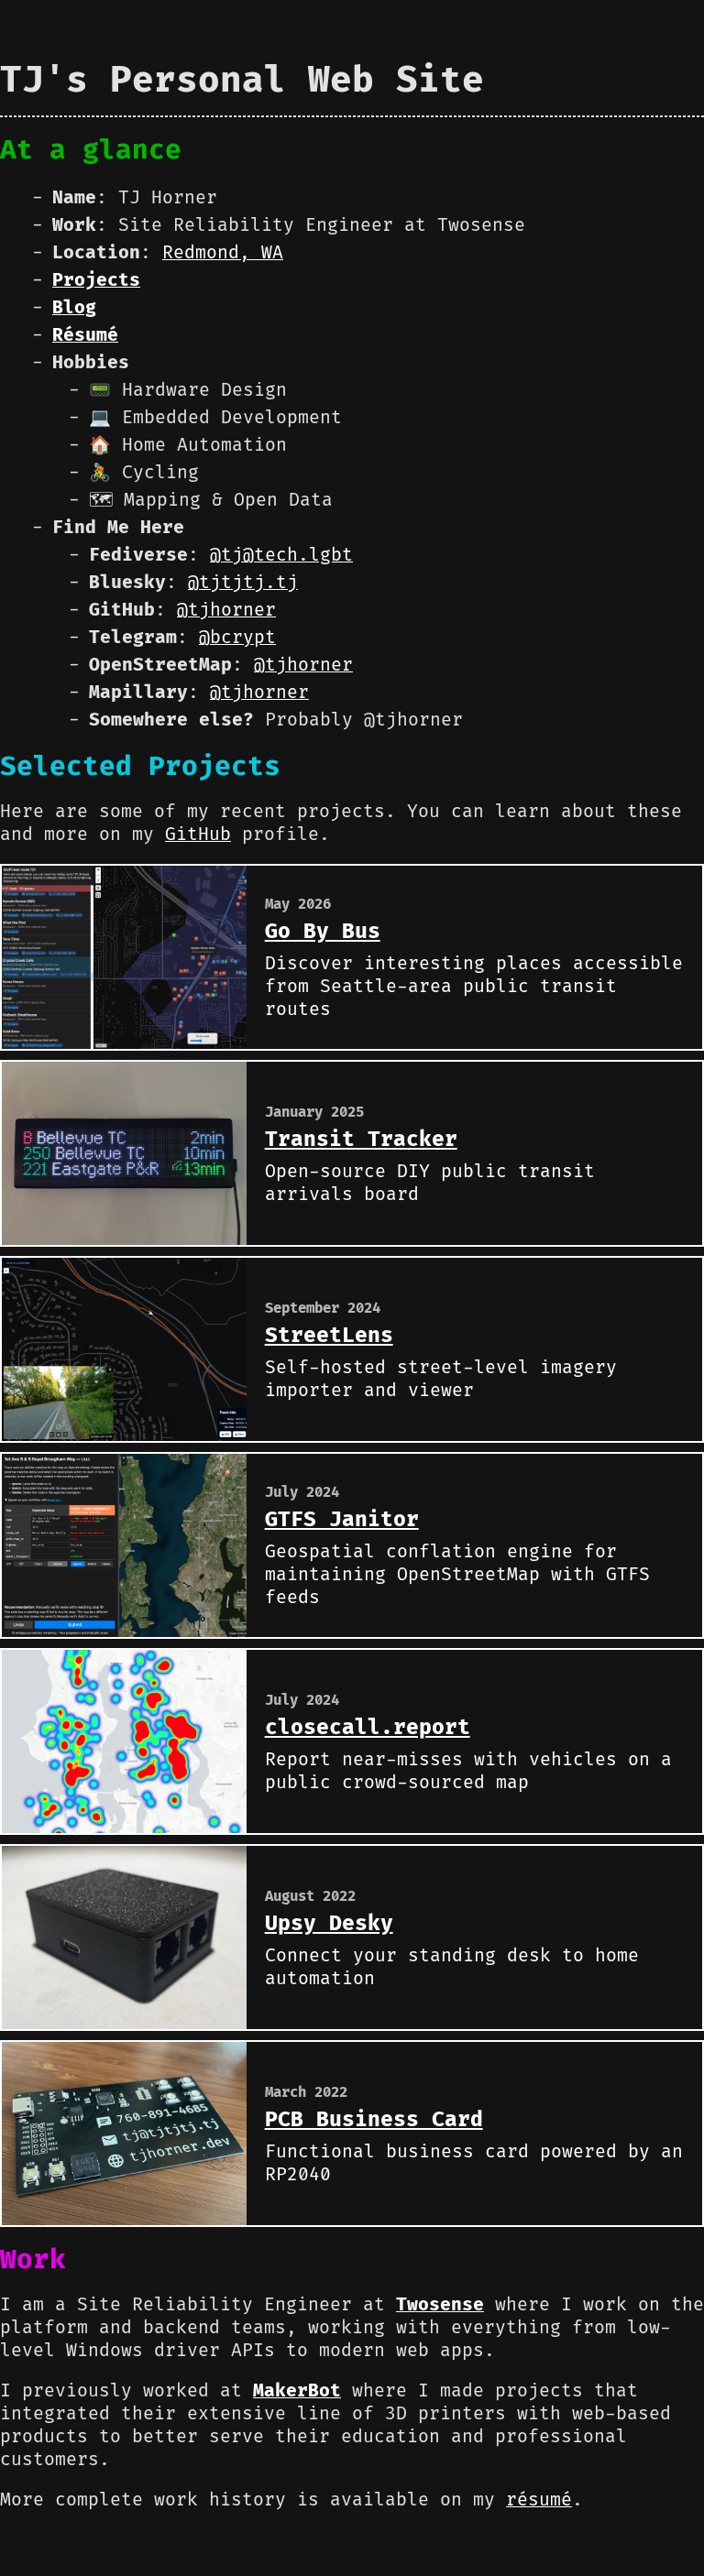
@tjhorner (226, 610)
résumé (539, 2500)
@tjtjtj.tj (243, 583)
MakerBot (297, 2391)
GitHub (198, 835)
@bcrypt (237, 638)
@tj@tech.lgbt (281, 555)
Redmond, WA (223, 253)
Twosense (440, 2305)
